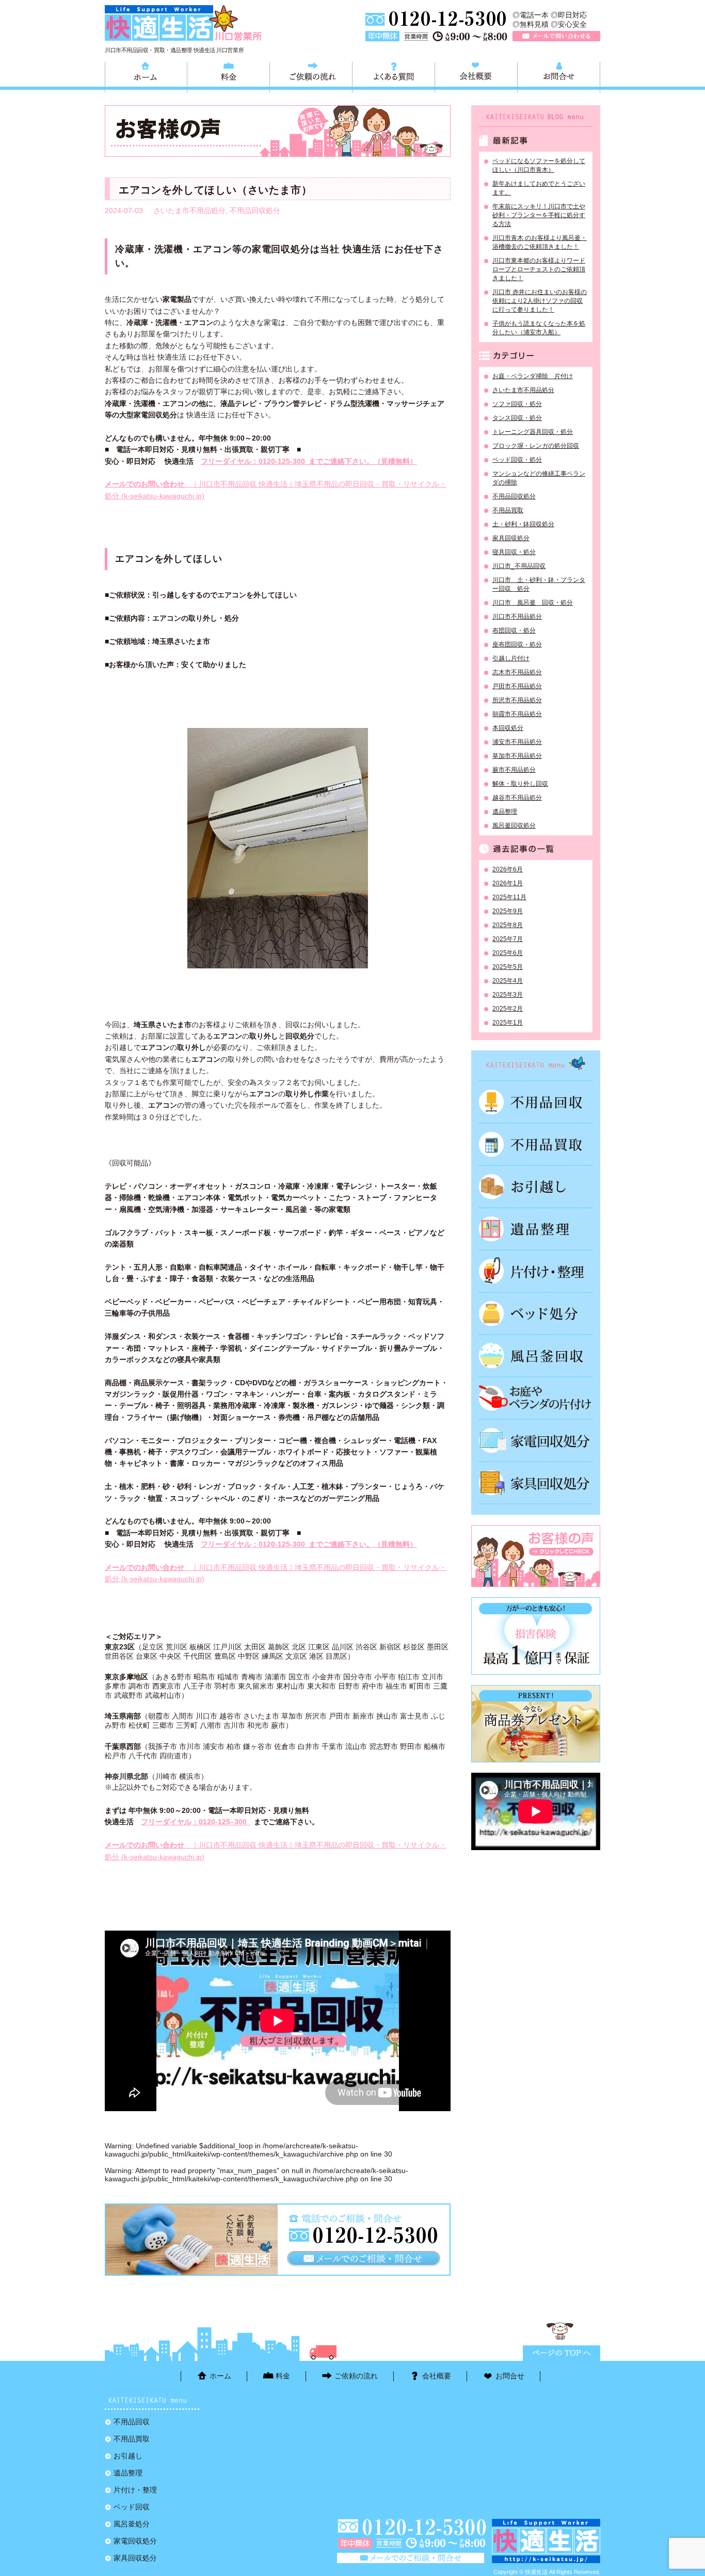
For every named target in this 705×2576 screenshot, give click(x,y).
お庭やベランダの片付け (536, 1398)
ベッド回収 (536, 1314)
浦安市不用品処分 (517, 742)
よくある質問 (394, 76)
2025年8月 (508, 925)
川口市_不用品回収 (519, 566)
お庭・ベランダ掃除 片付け (533, 376)
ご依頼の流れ (311, 76)
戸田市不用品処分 (517, 686)
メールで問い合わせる (556, 36)
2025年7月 (508, 939)
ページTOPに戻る (562, 2353)
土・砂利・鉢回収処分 (523, 524)
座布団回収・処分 (517, 644)
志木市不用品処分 (517, 672)
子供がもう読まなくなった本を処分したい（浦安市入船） (539, 328)
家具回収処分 (511, 538)
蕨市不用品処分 (514, 770)
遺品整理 (505, 812)
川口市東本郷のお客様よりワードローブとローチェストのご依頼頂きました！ (539, 269)
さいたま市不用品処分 (189, 210)
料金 (228, 76)
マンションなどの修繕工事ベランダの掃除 (539, 478)
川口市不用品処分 (517, 617)
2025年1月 (508, 1023)
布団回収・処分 (514, 630)
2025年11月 (509, 897)
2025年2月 (508, 1009)
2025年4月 (508, 981)
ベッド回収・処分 (517, 460)
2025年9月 (508, 911)
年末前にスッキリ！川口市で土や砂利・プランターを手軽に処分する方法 (539, 215)
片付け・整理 (536, 1271)
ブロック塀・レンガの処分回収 (536, 446)
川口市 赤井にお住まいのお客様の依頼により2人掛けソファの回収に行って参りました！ (540, 301)
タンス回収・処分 (517, 418)
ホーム (146, 76)
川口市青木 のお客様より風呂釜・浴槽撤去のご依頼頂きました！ (540, 242)
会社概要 (476, 76)
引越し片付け (511, 658)
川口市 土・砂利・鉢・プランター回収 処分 (539, 584)
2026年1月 (508, 883)
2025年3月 (508, 995)
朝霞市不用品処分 (517, 714)
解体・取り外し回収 (520, 784)
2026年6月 (508, 869)
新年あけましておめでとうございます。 (539, 188)
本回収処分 (508, 728)
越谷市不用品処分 (517, 798)
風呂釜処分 (536, 1356)
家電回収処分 (536, 1440)
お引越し (536, 1187)
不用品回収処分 (255, 210)
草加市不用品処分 (517, 756)
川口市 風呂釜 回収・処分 (533, 603)
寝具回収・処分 (514, 552)
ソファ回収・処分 (517, 404)
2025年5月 (508, 967)
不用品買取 (508, 510)
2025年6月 (508, 953)
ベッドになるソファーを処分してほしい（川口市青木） (539, 165)
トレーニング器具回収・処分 (533, 432)
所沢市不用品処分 (517, 700)
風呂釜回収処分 (514, 825)
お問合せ (559, 76)
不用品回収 (536, 1102)
